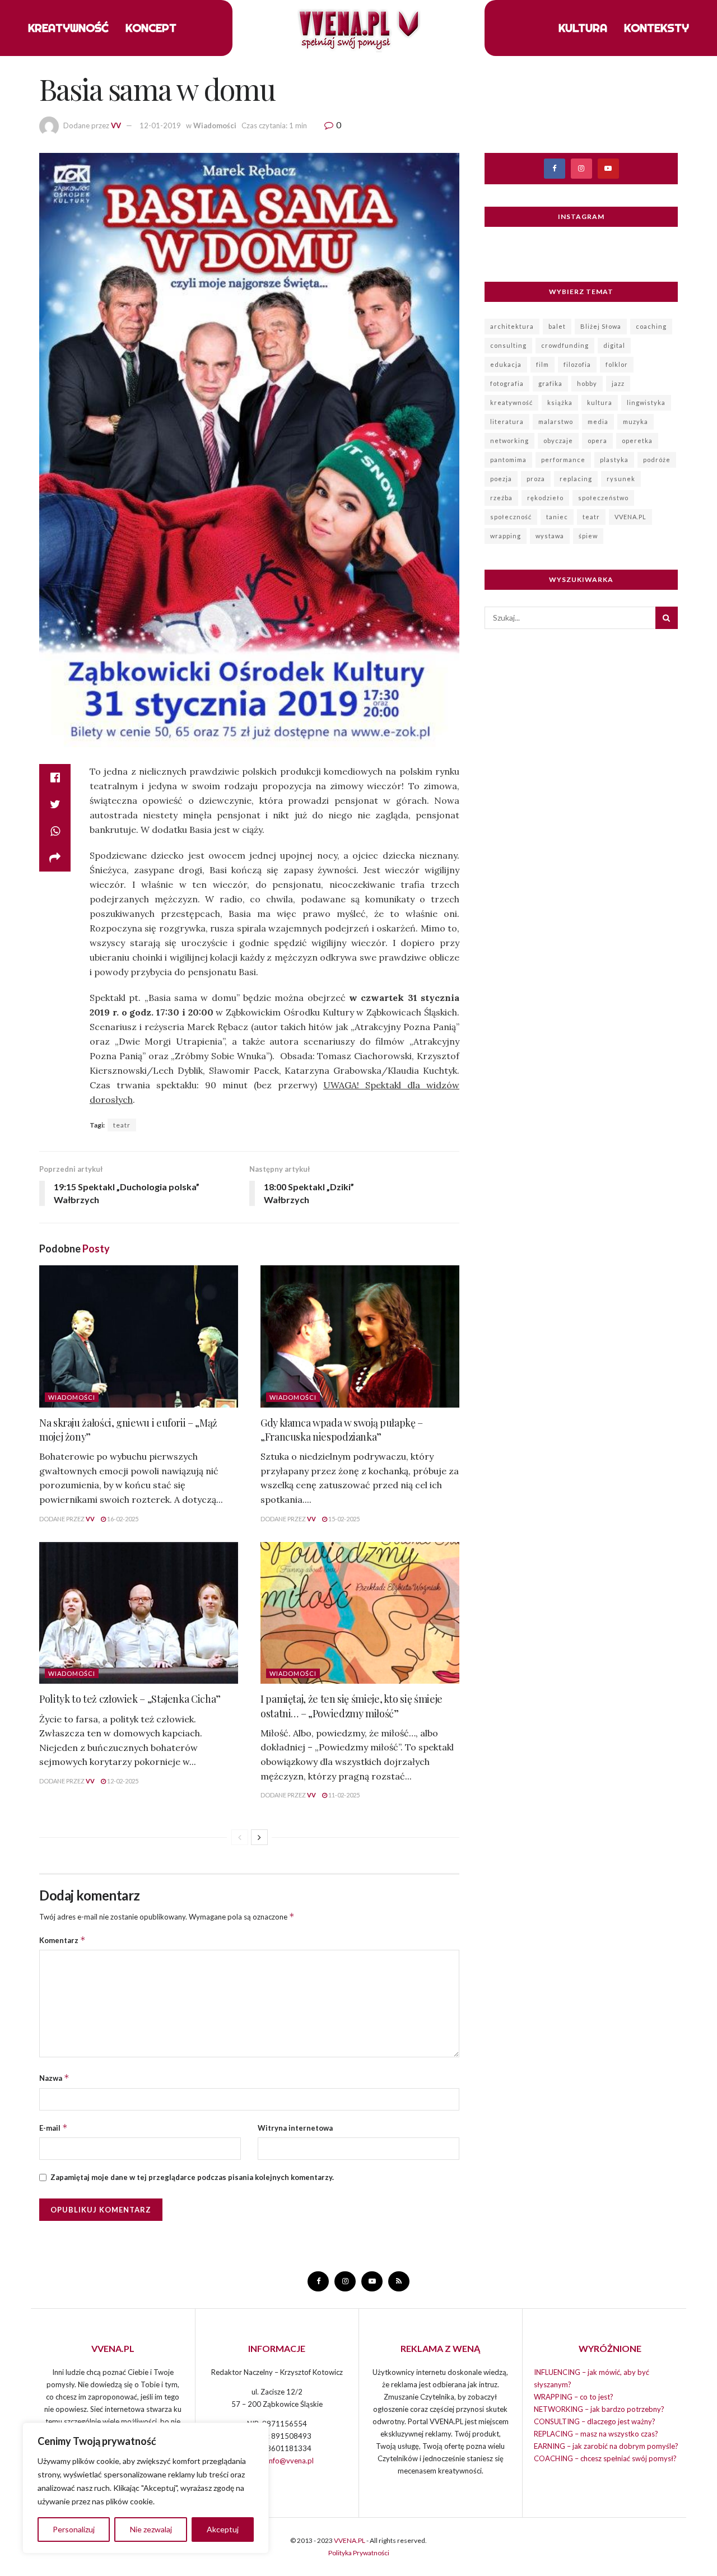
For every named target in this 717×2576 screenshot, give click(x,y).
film (543, 364)
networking (509, 441)
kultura (600, 402)
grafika (550, 383)
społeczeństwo (603, 498)
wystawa (550, 536)
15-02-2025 (343, 1519)
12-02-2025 (122, 1781)
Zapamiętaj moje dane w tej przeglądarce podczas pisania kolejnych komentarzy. (192, 2177)
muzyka (635, 421)
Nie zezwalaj (151, 2529)
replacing (576, 479)
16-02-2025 (122, 1519)
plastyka (614, 460)
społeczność (511, 517)
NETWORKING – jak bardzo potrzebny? (599, 2409)
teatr (122, 1125)
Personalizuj (74, 2529)
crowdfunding (565, 345)
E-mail (53, 2128)
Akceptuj (223, 2529)
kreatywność (511, 402)
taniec (557, 517)
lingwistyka (646, 402)
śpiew (588, 536)
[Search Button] (667, 618)
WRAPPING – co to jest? (574, 2397)
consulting (508, 345)
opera (597, 441)
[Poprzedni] (240, 1837)
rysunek (621, 479)
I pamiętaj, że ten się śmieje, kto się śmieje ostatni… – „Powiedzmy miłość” (351, 1706)
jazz (618, 383)
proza (536, 479)
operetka (637, 441)
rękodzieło (545, 498)
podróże (657, 460)
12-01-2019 (160, 125)
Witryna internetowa (295, 2128)
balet (557, 326)
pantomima (508, 460)
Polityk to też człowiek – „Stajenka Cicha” (130, 1699)
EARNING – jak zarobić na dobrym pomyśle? (606, 2446)
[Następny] (259, 1837)
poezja (501, 479)
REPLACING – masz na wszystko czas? (596, 2434)
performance (563, 460)
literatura (507, 421)
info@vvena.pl (290, 2461)
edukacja (506, 364)
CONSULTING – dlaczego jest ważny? (595, 2421)
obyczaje (558, 441)
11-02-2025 (343, 1795)
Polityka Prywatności (359, 2553)
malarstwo (556, 421)
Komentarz (62, 1940)
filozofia (577, 364)
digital (614, 345)
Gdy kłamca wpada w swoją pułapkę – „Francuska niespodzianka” (342, 1430)
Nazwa (54, 2078)
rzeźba (501, 498)
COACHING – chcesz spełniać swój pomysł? (605, 2458)
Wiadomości (215, 125)
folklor (617, 364)
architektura (512, 326)
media (598, 421)
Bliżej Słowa (601, 326)
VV (116, 125)
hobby (587, 383)
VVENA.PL (630, 517)
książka (560, 402)
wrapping (506, 536)
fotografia (507, 383)
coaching (651, 326)
